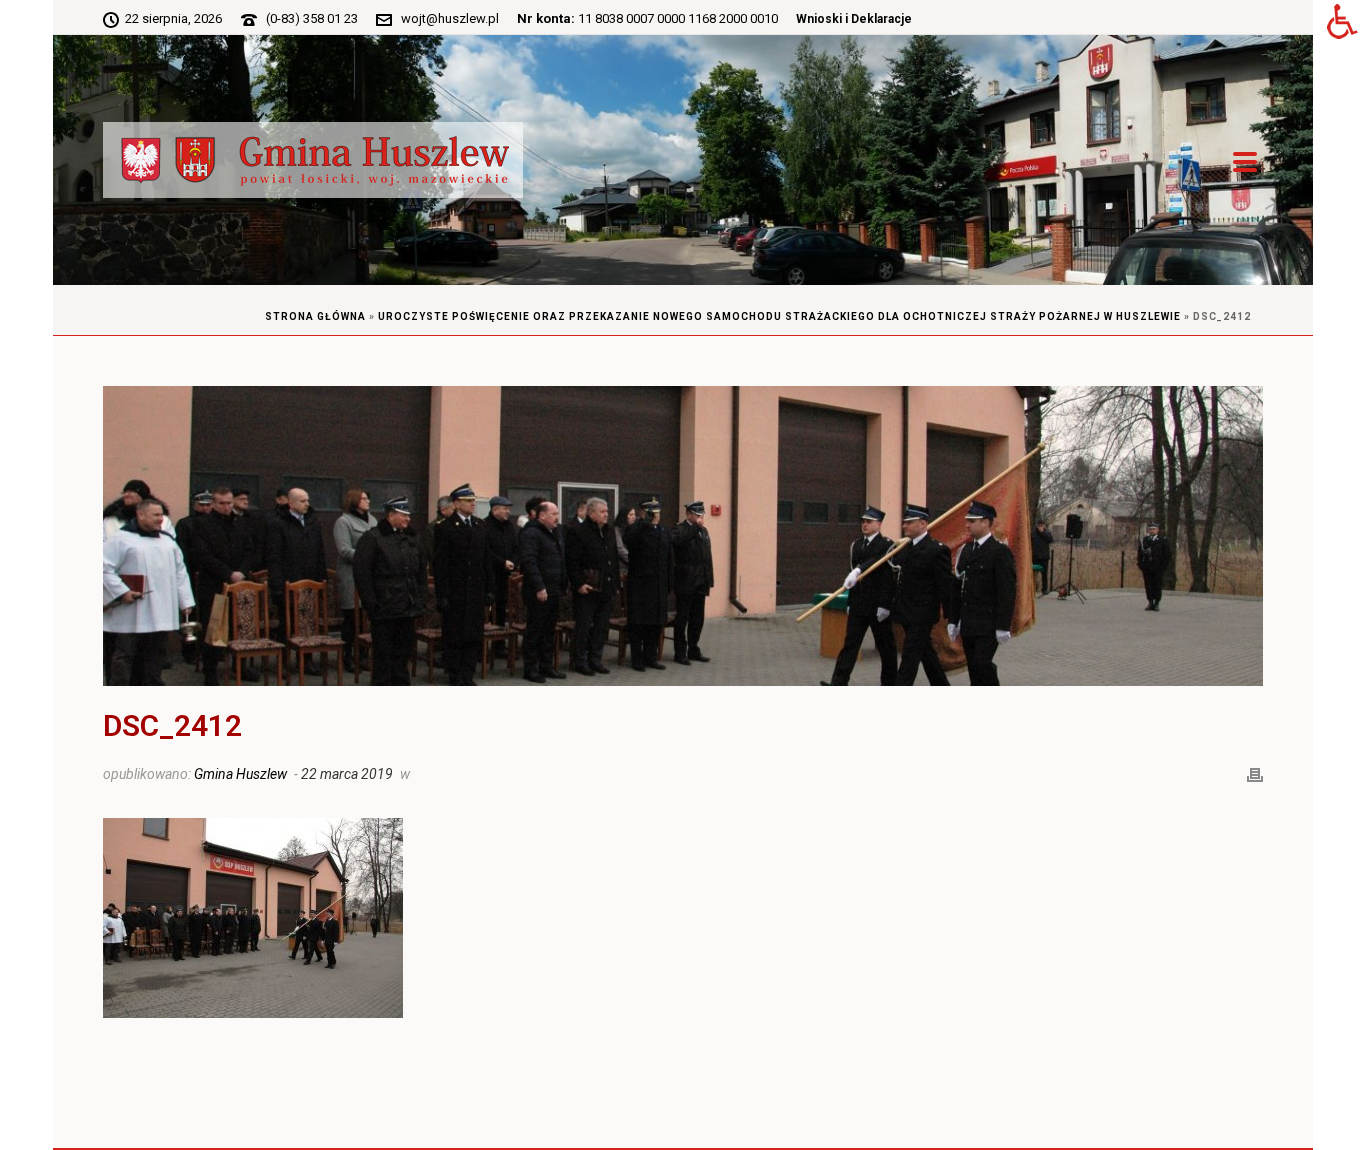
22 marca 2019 (347, 774)
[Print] (1255, 773)
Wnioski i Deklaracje (854, 19)
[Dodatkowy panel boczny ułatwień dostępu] (1342, 24)
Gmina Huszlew (240, 774)
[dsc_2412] (683, 536)
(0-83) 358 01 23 (312, 18)
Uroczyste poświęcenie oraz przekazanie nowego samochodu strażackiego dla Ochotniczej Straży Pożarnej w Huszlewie (779, 316)
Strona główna (315, 316)
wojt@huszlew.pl (450, 18)
